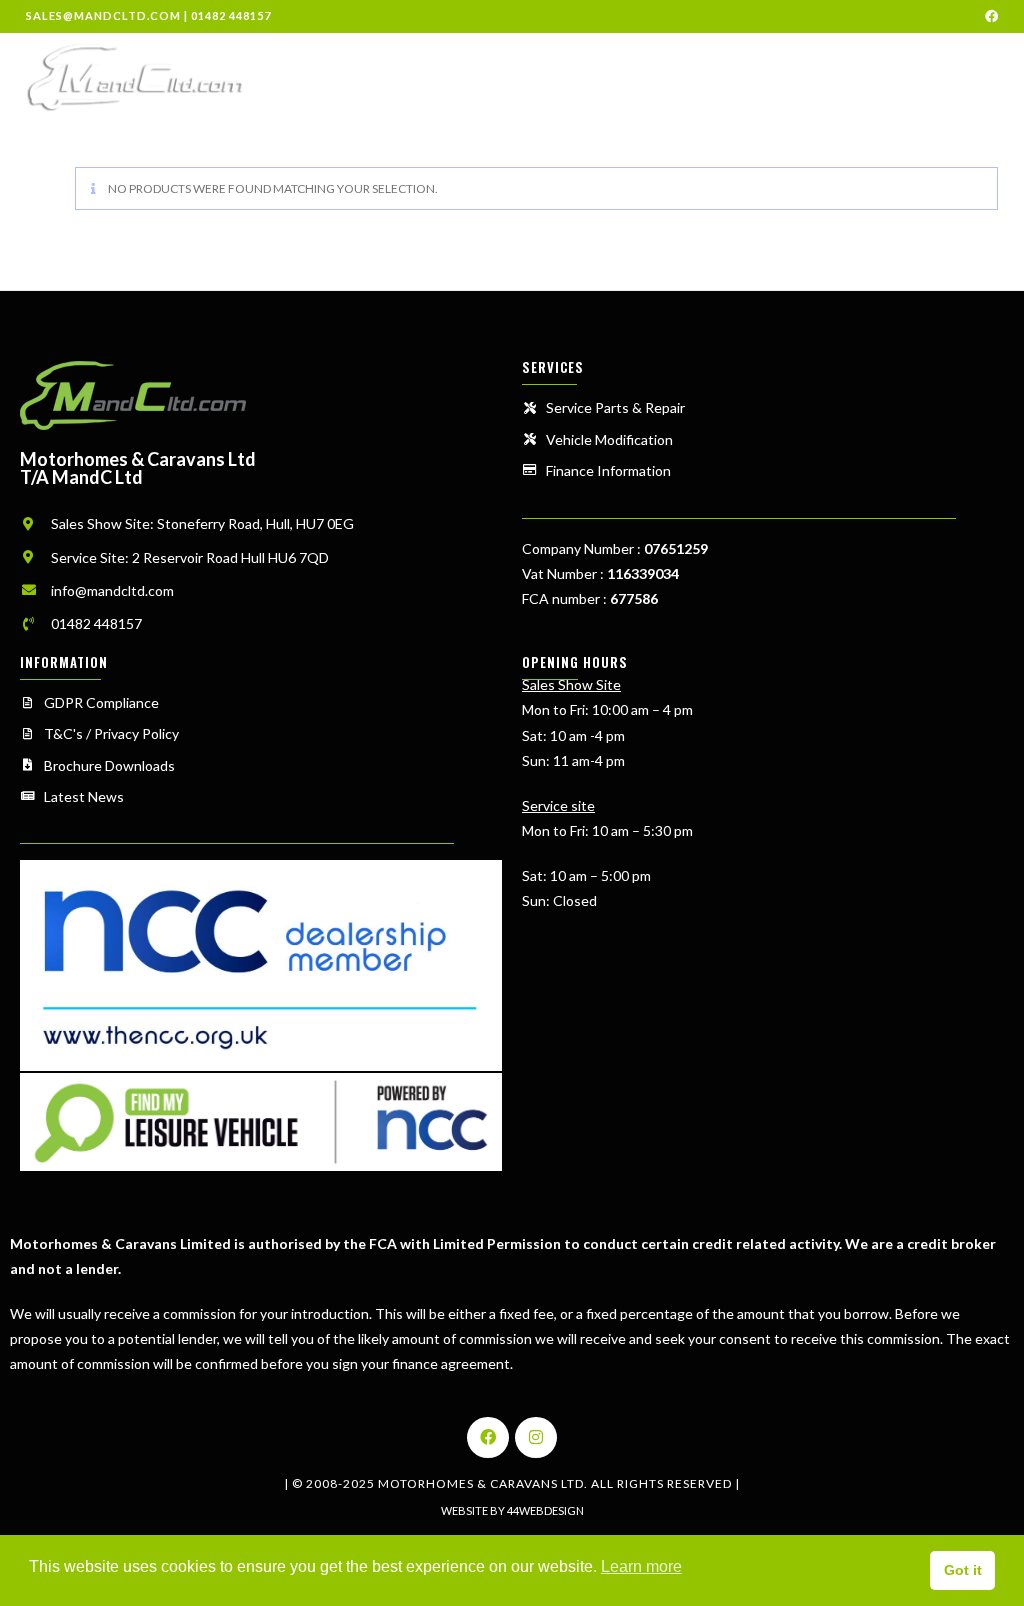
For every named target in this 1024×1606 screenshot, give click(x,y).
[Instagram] (536, 1438)
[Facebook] (488, 1438)
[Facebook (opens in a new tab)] (988, 16)
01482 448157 (231, 15)
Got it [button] (963, 1570)
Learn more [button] (641, 1566)
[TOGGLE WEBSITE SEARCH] (1000, 75)
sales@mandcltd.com (103, 15)
